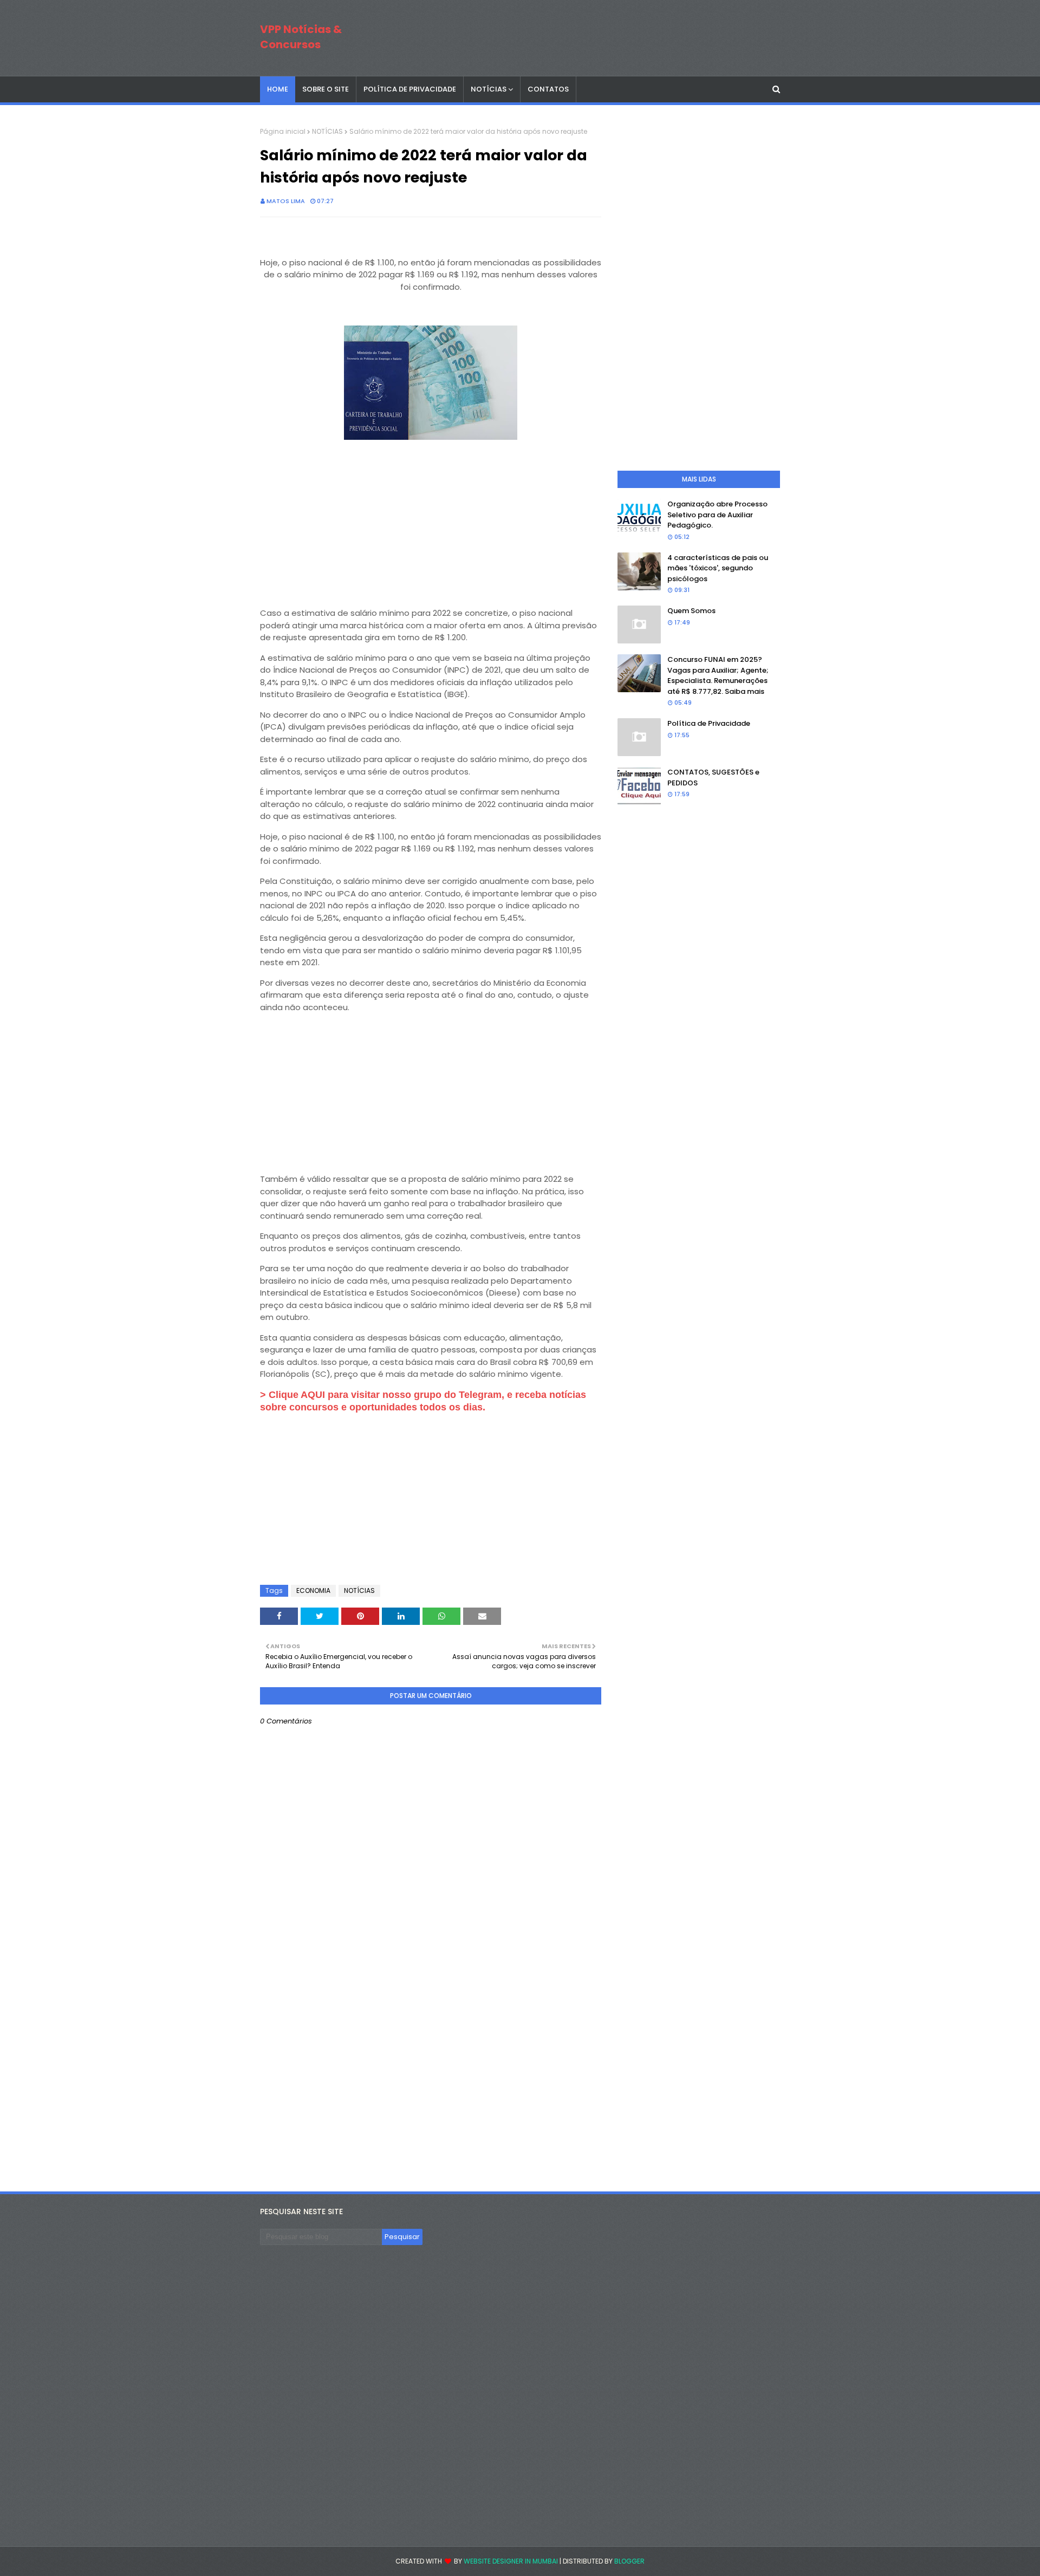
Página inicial (283, 131)
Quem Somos (691, 611)
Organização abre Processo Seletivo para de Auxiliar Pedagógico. (717, 515)
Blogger (629, 2561)
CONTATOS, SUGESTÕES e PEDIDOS (713, 778)
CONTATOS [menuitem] (548, 89)
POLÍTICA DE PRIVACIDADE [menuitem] (410, 89)
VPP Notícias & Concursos (301, 37)
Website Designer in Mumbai (511, 2561)
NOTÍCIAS (327, 131)
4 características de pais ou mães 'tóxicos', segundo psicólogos (718, 568)
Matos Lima (286, 201)
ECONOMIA (313, 1591)
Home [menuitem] (278, 89)
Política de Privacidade (709, 723)
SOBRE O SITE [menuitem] (326, 89)
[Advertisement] (431, 519)
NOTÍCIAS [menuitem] (489, 89)
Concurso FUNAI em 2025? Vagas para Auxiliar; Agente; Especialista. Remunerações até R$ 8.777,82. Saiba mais (718, 675)
